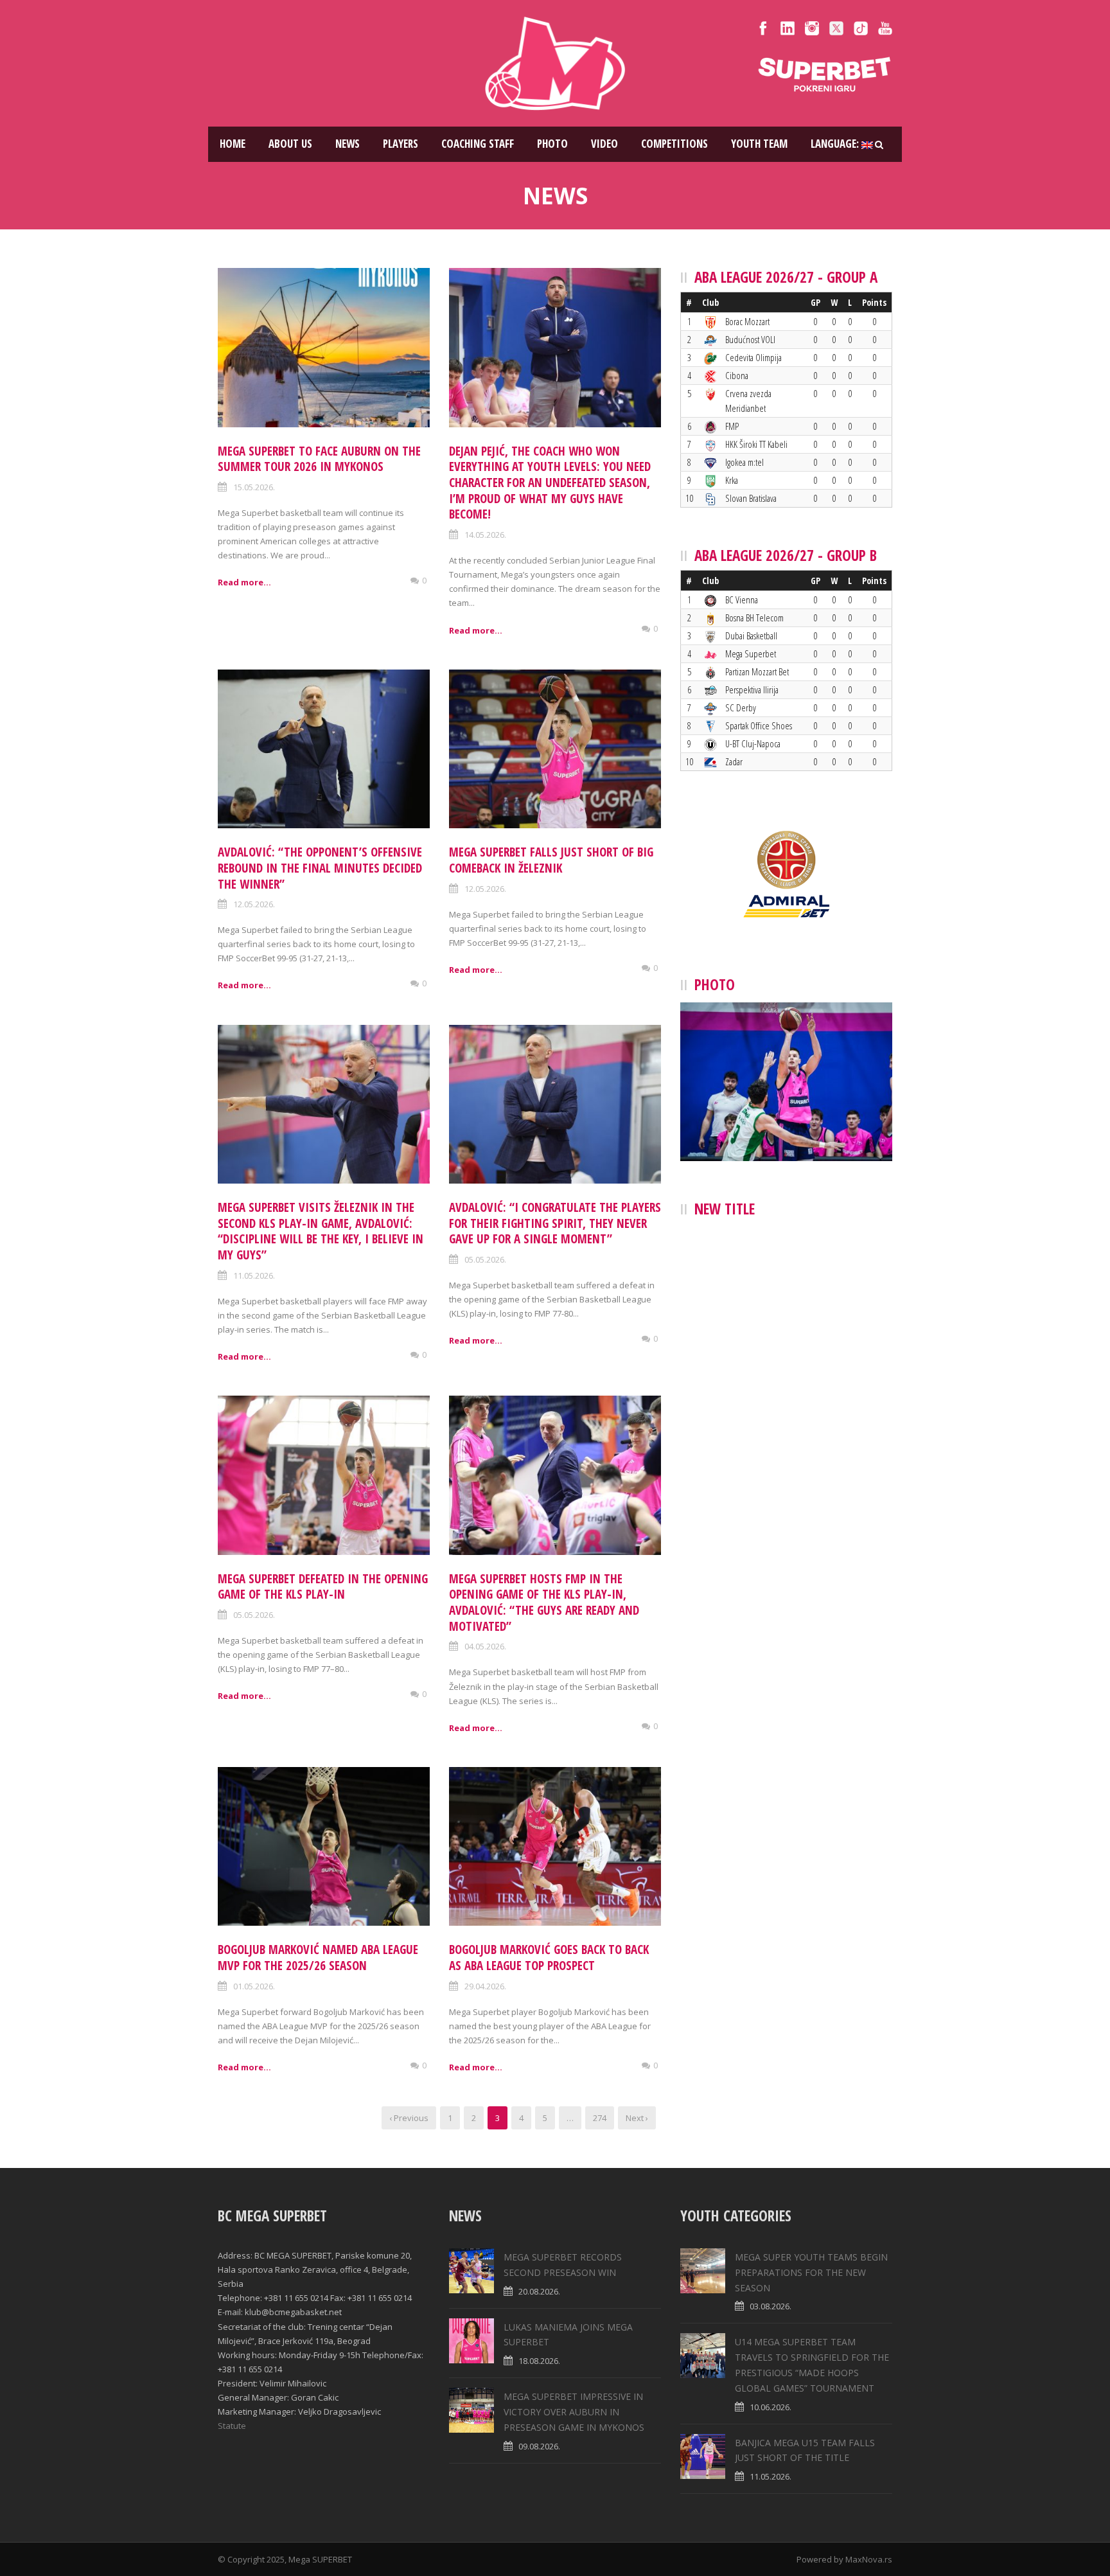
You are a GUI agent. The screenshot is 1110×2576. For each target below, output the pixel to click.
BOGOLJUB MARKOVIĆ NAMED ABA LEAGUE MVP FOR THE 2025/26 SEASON (318, 1958)
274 (600, 2118)
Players (401, 144)
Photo (552, 144)
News (348, 144)
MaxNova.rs (869, 2559)
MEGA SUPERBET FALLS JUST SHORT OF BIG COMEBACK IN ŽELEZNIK (551, 860)
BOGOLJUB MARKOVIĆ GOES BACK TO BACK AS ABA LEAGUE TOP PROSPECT (549, 1958)
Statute (232, 2426)
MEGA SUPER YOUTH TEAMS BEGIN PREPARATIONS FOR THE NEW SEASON (811, 2272)
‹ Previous (409, 2118)
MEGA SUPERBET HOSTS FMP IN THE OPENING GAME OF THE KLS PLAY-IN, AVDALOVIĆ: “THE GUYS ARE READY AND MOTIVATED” (544, 1603)
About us (290, 144)
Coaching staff (478, 144)
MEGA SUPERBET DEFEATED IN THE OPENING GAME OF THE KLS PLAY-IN (323, 1587)
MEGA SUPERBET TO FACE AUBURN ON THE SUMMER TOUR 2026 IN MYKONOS (319, 459)
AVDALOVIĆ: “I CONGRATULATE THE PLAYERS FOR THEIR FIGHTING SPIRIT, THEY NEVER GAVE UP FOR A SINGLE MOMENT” (555, 1223)
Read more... (244, 582)
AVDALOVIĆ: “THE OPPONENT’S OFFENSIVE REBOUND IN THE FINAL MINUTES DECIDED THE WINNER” (320, 868)
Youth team (759, 144)
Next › (637, 2118)
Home (233, 144)
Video (604, 144)
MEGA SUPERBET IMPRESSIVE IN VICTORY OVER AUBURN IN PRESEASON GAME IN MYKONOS (574, 2412)
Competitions (674, 144)
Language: (836, 144)
